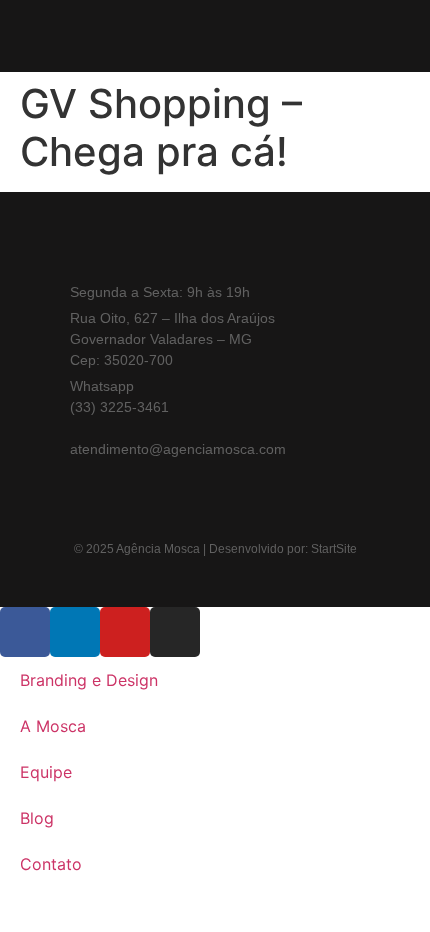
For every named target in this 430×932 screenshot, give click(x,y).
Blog (37, 818)
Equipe (46, 772)
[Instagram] (262, 249)
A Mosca (53, 726)
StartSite (334, 549)
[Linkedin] (352, 249)
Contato (51, 864)
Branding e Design (89, 680)
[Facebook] (292, 249)
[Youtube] (322, 249)
